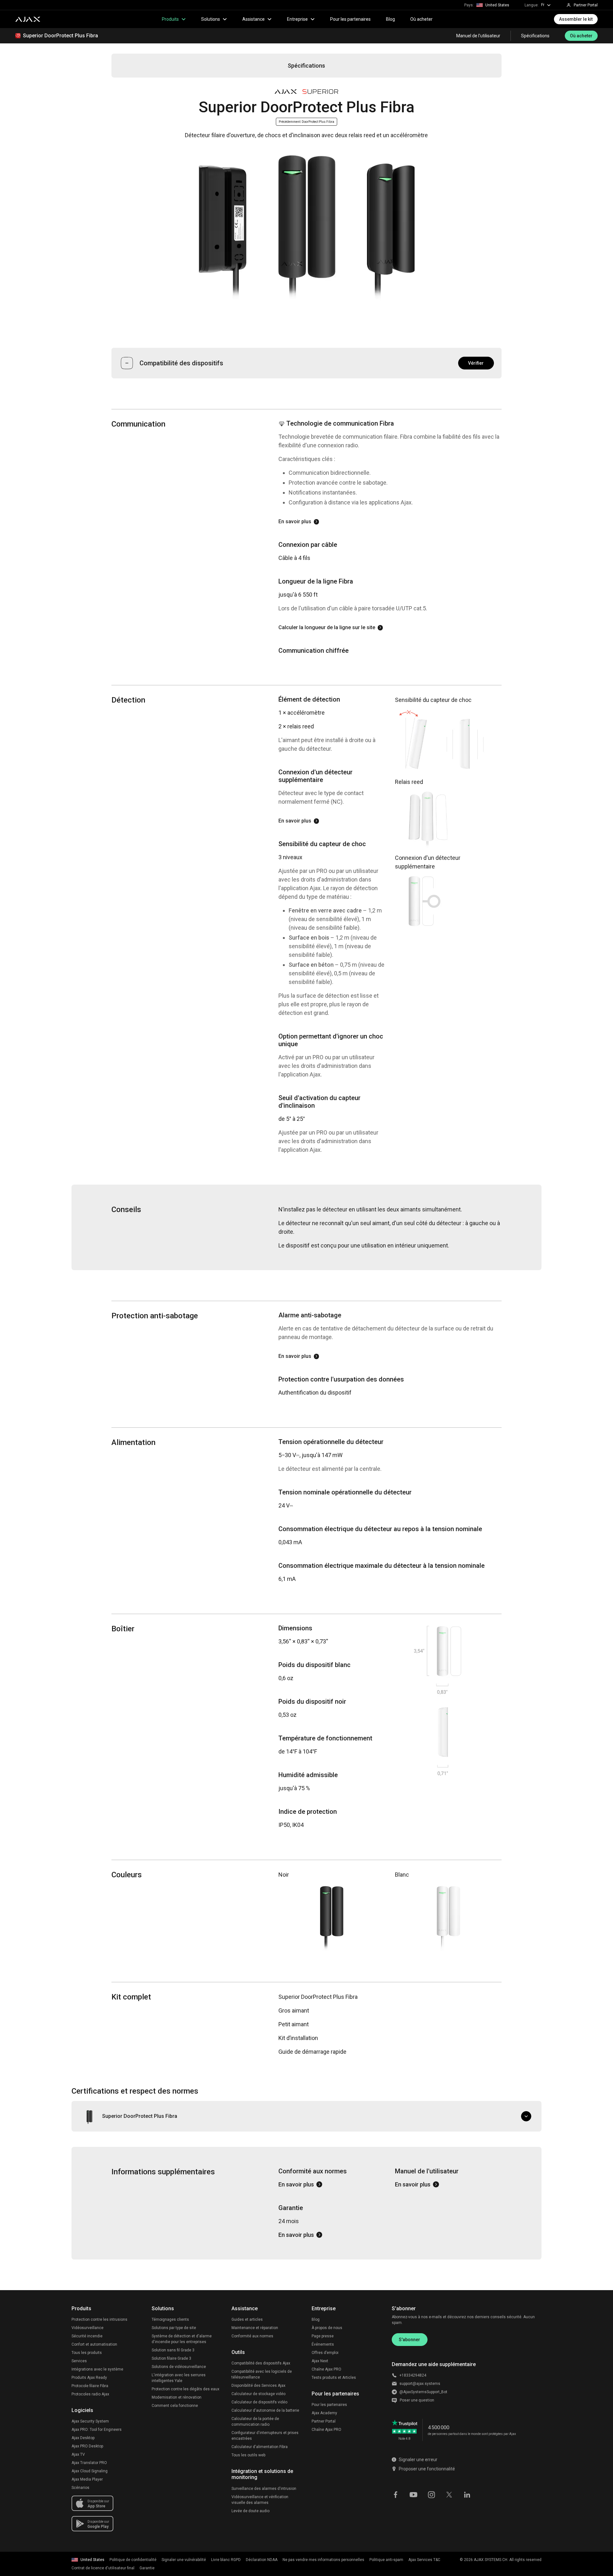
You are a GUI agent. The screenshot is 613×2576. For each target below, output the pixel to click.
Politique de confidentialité (133, 2560)
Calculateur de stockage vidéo (258, 2394)
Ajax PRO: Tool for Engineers (97, 2430)
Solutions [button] (211, 19)
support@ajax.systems (420, 2384)
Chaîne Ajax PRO (326, 2369)
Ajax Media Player (87, 2479)
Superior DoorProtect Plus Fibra (61, 36)
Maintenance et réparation (255, 2328)
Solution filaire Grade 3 (171, 2358)
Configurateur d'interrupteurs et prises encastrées (265, 2436)
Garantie (147, 2568)
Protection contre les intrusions (99, 2319)
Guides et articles (247, 2319)
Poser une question (417, 2400)
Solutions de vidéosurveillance (179, 2367)
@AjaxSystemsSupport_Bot (423, 2392)
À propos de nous (327, 2328)
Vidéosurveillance (87, 2328)
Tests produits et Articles (334, 2378)
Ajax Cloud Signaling (90, 2471)
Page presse (323, 2336)
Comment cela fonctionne (175, 2406)
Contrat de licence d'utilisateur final (103, 2568)
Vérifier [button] (476, 363)
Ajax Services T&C (424, 2560)
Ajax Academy (324, 2413)
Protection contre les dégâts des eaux (185, 2389)
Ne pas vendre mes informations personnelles (323, 2560)
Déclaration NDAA (262, 2560)
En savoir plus (295, 521)
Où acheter (421, 19)
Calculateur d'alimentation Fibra (260, 2447)
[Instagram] (431, 2494)
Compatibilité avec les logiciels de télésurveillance (262, 2374)
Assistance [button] (254, 19)
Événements (323, 2344)
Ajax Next (320, 2361)
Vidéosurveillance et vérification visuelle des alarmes (260, 2500)
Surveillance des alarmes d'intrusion (264, 2489)
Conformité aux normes (252, 2336)
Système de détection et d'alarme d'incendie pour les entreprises (182, 2339)
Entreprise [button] (297, 19)
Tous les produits (87, 2353)
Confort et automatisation (94, 2344)
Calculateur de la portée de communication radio (255, 2422)
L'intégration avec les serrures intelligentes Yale (179, 2378)
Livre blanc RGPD (226, 2560)
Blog (390, 19)
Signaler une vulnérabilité (184, 2560)
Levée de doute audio (250, 2511)
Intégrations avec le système (97, 2369)
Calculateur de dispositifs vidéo (259, 2402)
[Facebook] (396, 2494)
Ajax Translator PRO (89, 2463)
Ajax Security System (90, 2421)
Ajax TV (78, 2454)
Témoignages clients (170, 2319)
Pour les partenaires (350, 19)
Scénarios (80, 2488)
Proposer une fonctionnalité (427, 2469)
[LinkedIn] (467, 2494)
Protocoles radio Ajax (90, 2394)
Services (79, 2361)
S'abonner (409, 2340)
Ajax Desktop (83, 2438)
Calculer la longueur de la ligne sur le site (327, 627)
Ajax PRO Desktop (87, 2446)
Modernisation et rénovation (177, 2397)
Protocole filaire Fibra (90, 2386)
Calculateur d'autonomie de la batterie (265, 2410)
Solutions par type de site (174, 2328)
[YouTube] (413, 2494)
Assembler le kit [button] (576, 19)
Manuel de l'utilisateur (478, 36)
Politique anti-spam (386, 2560)
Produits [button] (170, 19)
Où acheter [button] (581, 36)
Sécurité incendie (87, 2336)
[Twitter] (449, 2494)
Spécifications (535, 36)
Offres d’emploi (325, 2353)
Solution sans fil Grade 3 (173, 2350)
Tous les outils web (248, 2455)
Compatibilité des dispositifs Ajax (261, 2363)
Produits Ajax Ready (89, 2378)
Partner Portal (324, 2421)
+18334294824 (413, 2375)
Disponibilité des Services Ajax (258, 2386)
